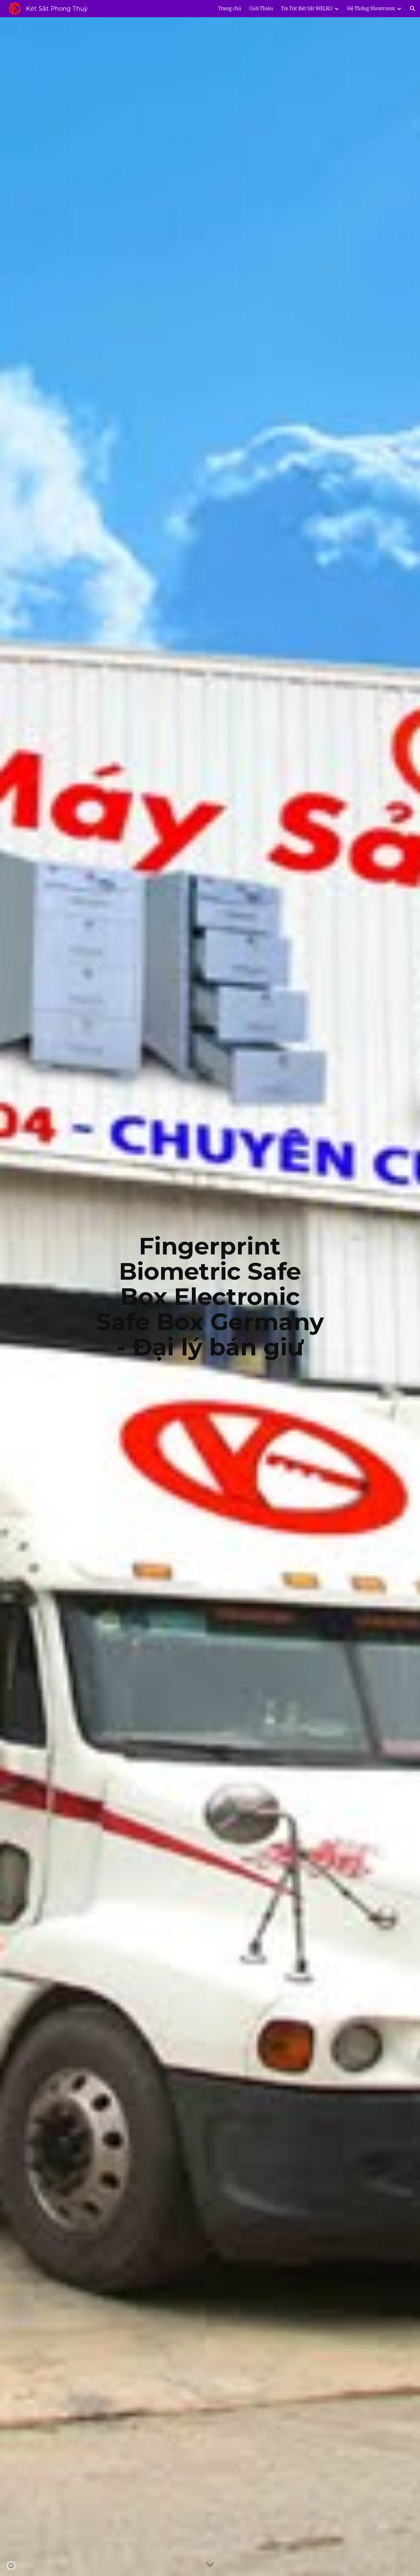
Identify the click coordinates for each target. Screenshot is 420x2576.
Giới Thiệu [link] (261, 8)
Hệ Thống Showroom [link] (371, 8)
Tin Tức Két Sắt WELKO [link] (307, 8)
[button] (413, 9)
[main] (210, 1297)
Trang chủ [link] (230, 8)
